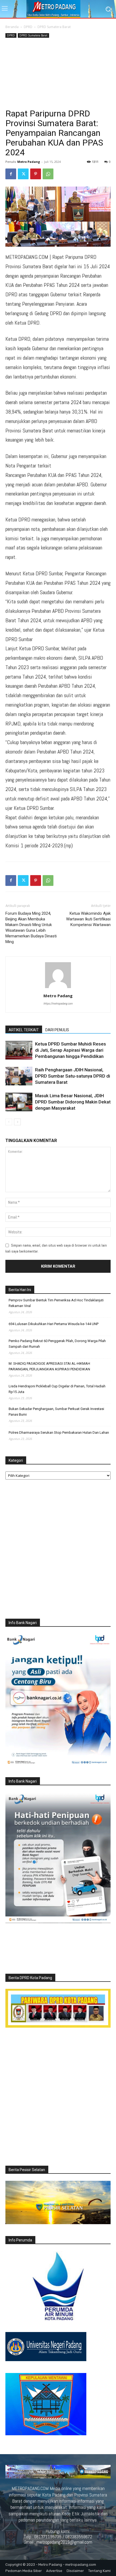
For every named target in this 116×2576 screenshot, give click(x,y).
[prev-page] (9, 1122)
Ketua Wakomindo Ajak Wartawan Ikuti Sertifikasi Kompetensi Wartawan (88, 919)
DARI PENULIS (57, 1030)
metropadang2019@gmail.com (64, 2542)
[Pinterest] (36, 174)
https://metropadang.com (58, 1003)
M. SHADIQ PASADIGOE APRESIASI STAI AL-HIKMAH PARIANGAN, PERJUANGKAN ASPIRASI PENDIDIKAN (49, 1366)
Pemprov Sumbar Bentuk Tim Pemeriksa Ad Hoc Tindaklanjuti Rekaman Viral (56, 1303)
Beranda (12, 27)
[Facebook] (11, 174)
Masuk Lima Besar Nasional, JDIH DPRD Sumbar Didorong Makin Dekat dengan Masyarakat (73, 1102)
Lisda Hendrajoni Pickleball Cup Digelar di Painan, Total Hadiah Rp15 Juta (57, 1389)
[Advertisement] (58, 74)
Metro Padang (29, 162)
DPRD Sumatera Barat (54, 27)
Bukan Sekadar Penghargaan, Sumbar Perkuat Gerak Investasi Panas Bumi (56, 1412)
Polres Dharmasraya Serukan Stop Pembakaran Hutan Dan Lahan (59, 1433)
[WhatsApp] (48, 174)
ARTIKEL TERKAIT (24, 1030)
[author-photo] (58, 988)
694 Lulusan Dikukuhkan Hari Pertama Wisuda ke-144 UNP (54, 1324)
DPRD (28, 27)
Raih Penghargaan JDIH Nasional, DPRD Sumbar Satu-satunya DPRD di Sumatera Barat (73, 1076)
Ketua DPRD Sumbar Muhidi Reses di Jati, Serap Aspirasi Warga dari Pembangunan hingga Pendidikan (71, 1050)
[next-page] (17, 1122)
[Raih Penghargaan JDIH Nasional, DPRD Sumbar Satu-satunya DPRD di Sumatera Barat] (19, 1076)
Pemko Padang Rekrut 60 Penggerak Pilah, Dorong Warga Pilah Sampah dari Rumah (57, 1344)
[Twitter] (23, 174)
